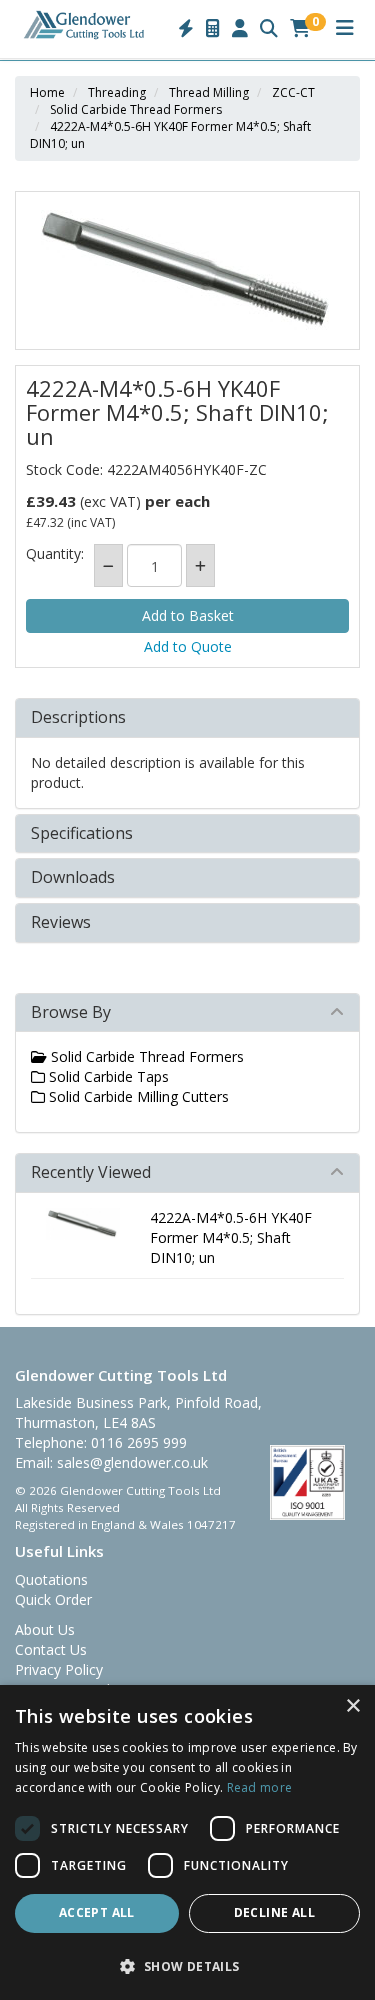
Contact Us (51, 1649)
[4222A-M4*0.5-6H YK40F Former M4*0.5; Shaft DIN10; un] (187, 270)
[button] (187, 1965)
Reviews (61, 923)
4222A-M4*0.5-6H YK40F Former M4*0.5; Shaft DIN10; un (231, 1237)
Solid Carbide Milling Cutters (137, 1096)
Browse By (71, 1012)
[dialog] (187, 1842)
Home (47, 92)
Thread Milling (209, 92)
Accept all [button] (97, 1912)
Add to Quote (188, 646)
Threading (117, 92)
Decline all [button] (274, 1912)
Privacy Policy (59, 1669)
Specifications (82, 834)
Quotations (51, 1579)
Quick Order (53, 1599)
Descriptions (78, 718)
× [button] (352, 1706)
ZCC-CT (293, 92)
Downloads (73, 878)
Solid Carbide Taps (107, 1076)
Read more (260, 1787)
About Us (45, 1629)
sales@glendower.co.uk (132, 1462)
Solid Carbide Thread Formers (136, 109)
